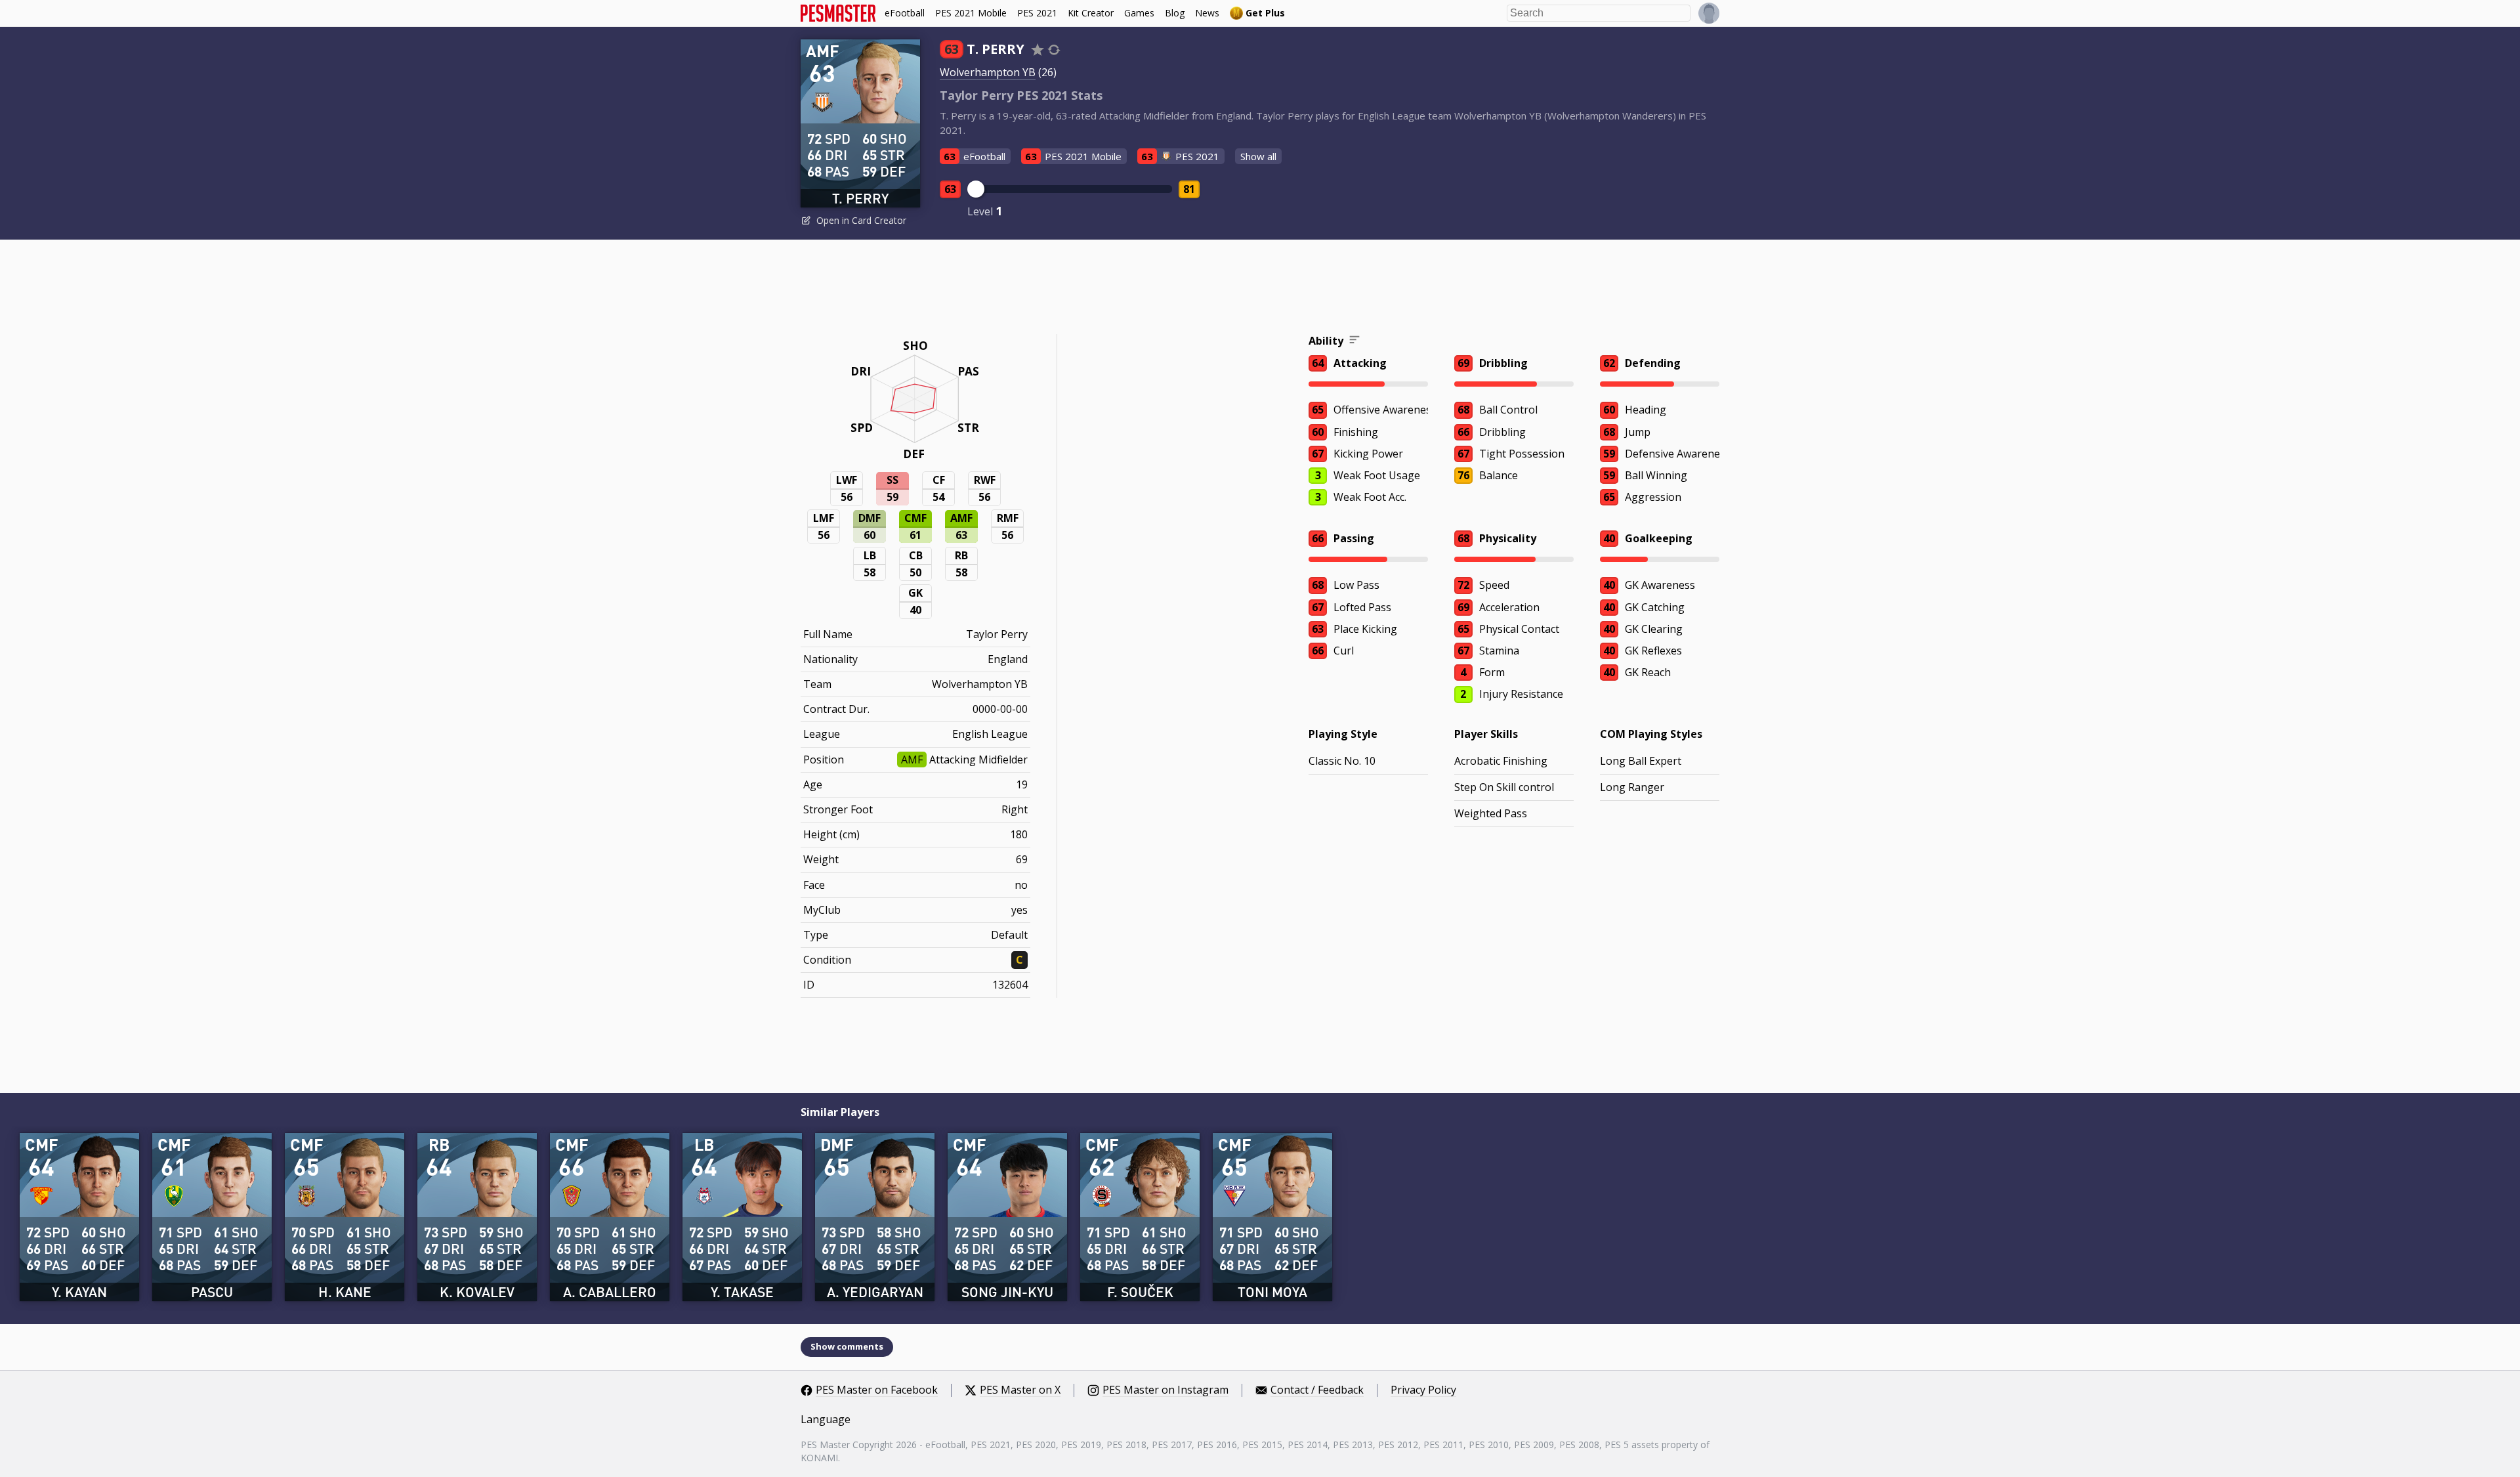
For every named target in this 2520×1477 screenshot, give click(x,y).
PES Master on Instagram (1165, 1390)
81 (1189, 189)
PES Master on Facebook (877, 1390)
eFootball (905, 13)
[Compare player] (1054, 50)
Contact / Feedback (1317, 1390)
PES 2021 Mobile (971, 13)
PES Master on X (1020, 1390)
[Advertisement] (1260, 289)
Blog (1175, 13)
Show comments (847, 1346)
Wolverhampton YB (988, 72)
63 (950, 189)
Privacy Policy (1423, 1390)
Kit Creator (1091, 13)
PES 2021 (1037, 13)
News (1207, 13)
